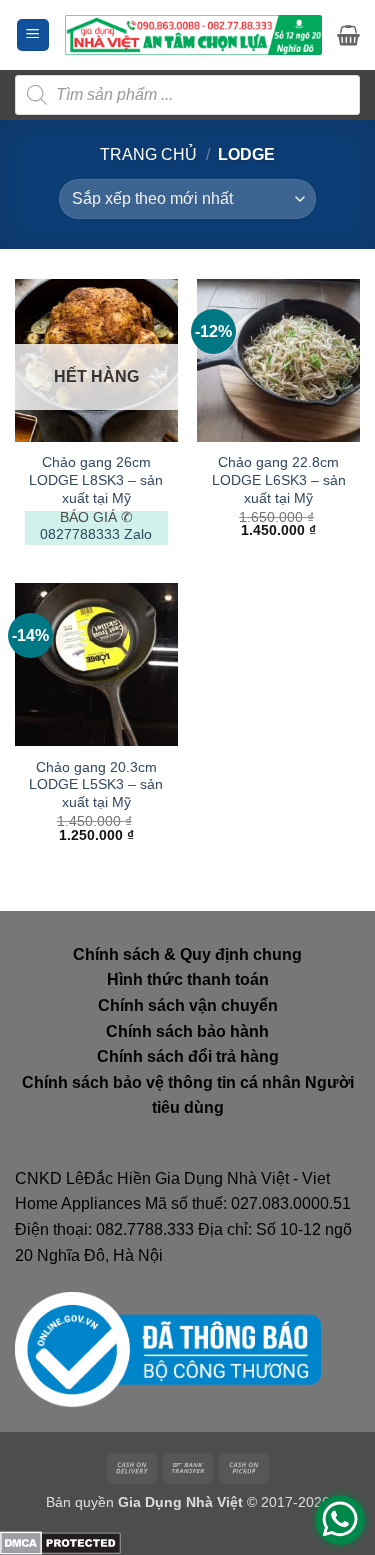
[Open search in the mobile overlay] (187, 95)
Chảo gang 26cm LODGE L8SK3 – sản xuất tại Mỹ (96, 480)
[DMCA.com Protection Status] (60, 1541)
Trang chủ (148, 154)
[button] (33, 35)
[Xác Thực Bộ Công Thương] (168, 1348)
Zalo (138, 534)
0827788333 (80, 534)
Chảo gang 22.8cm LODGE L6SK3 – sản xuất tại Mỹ (279, 480)
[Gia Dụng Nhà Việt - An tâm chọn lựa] (193, 35)
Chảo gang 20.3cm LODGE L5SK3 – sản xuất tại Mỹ (96, 785)
